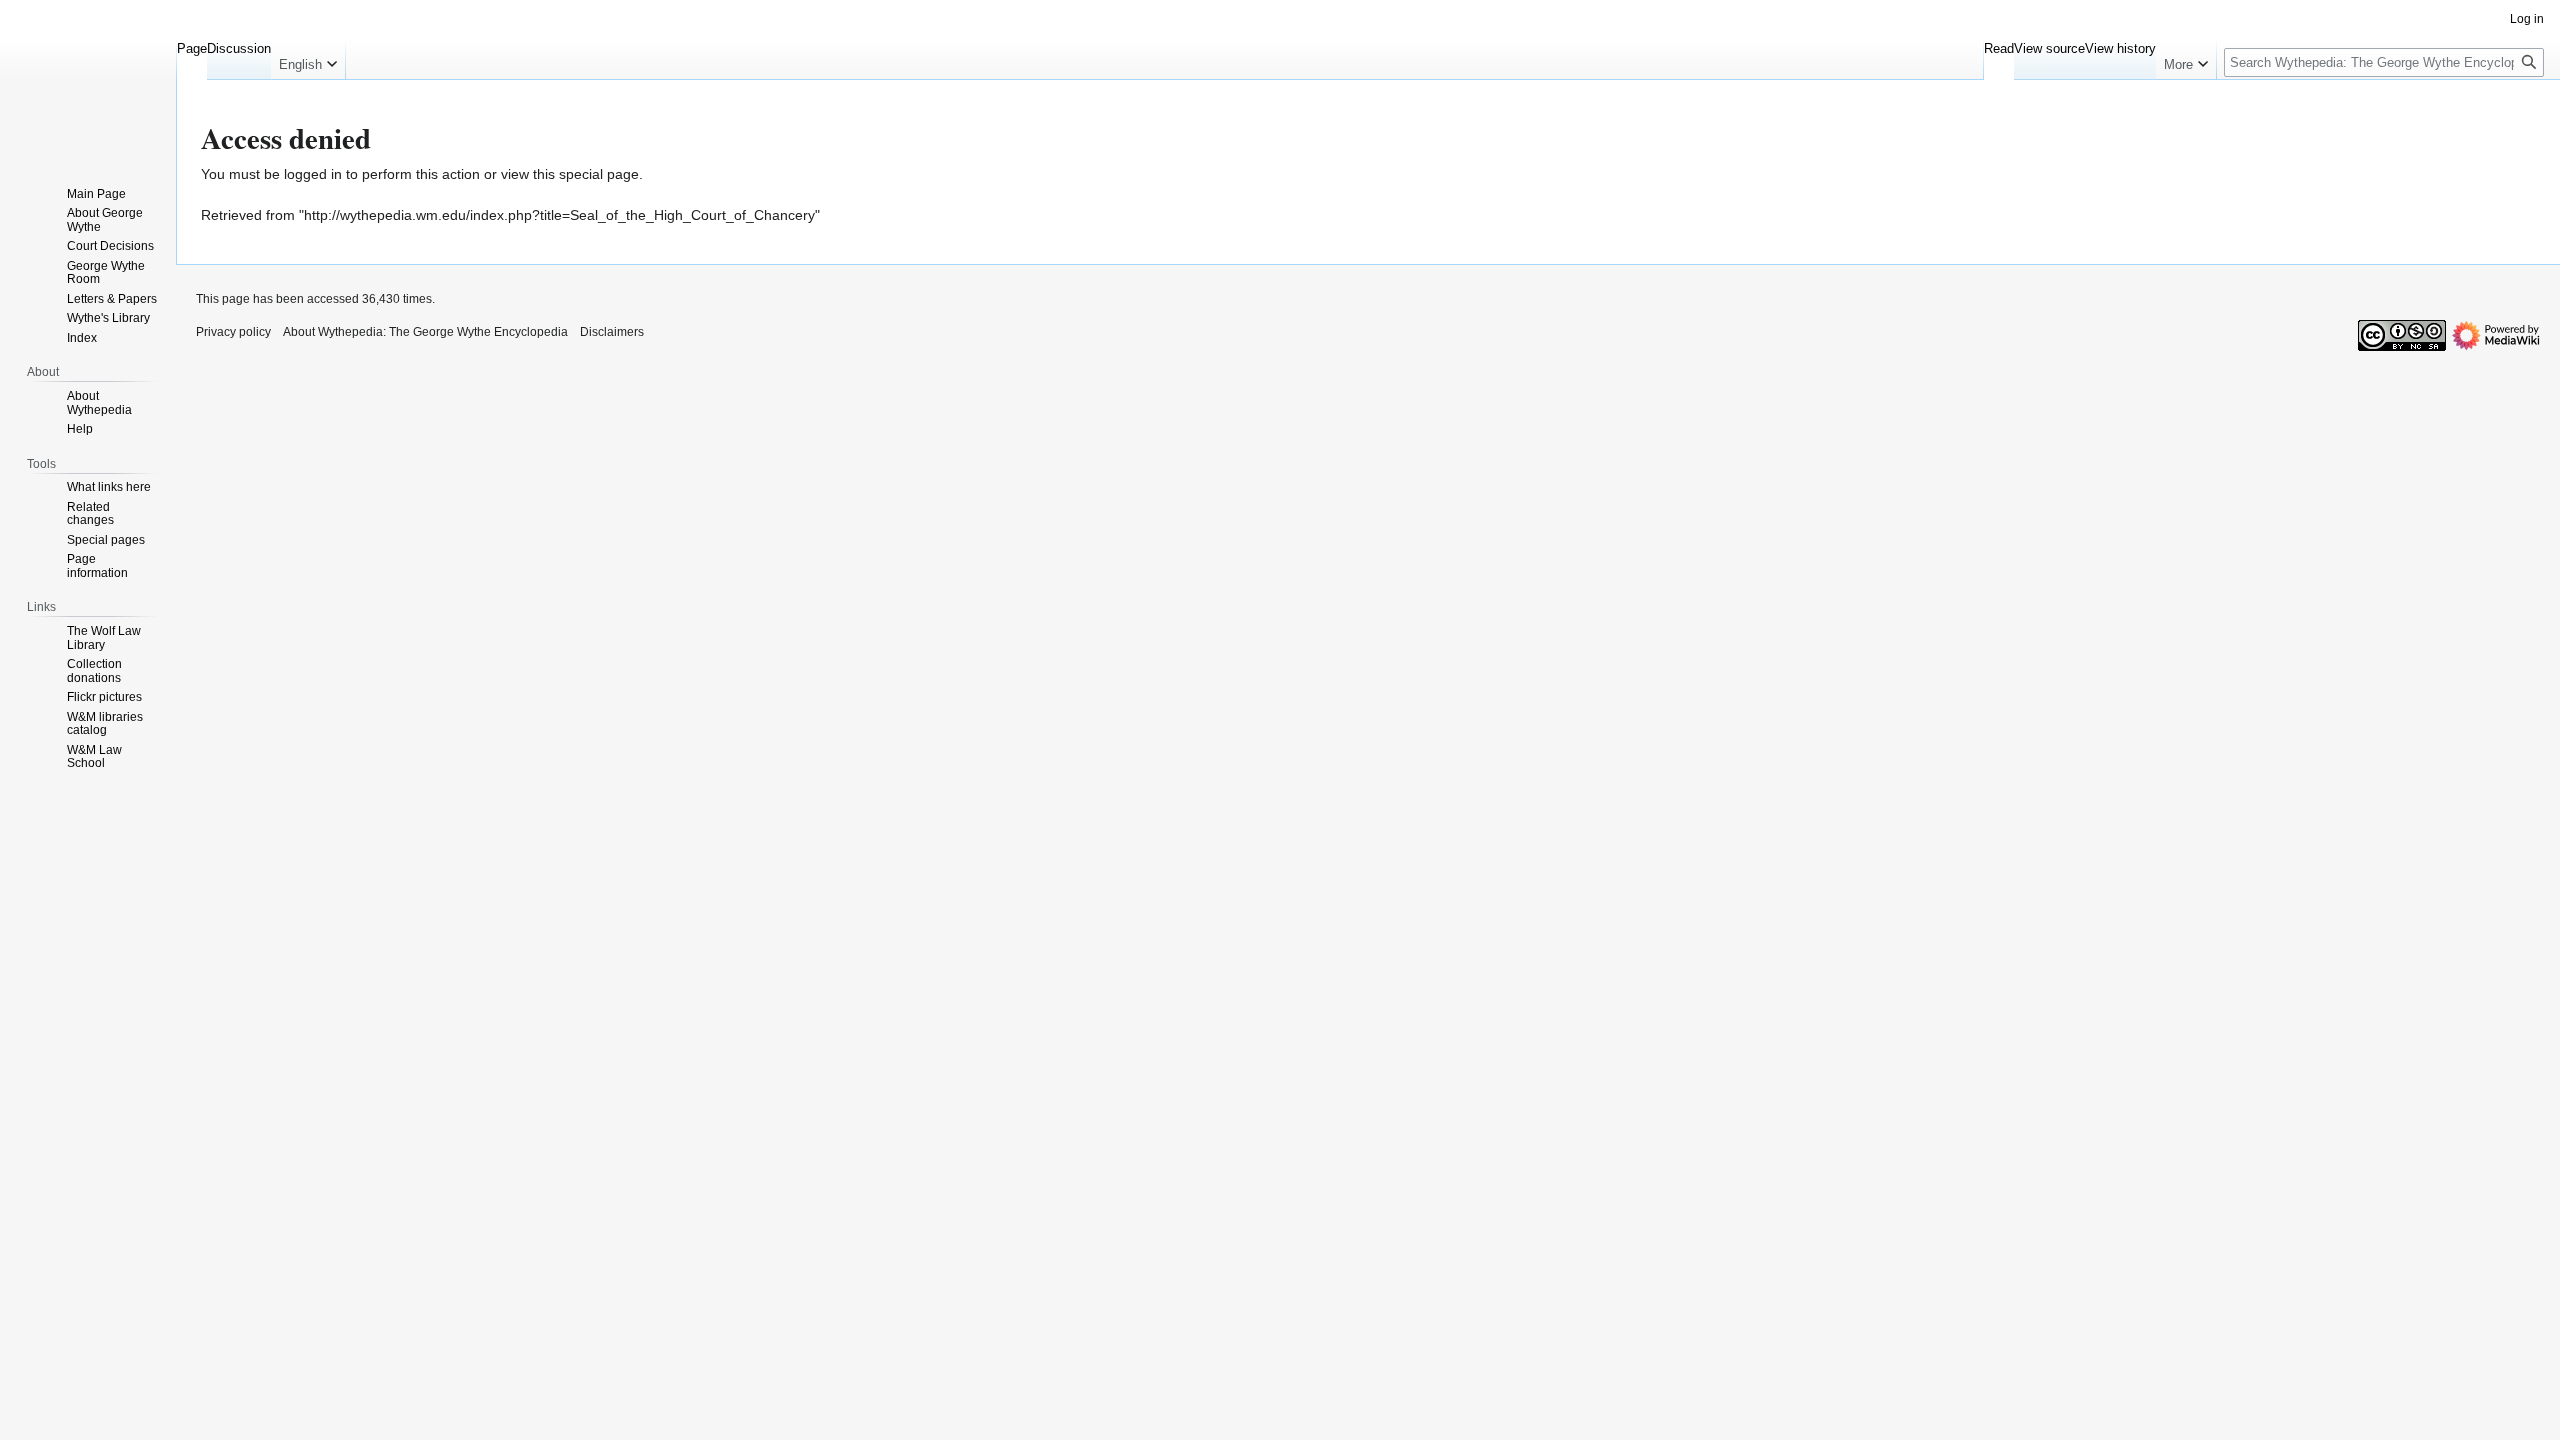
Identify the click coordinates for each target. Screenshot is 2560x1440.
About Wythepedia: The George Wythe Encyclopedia (425, 332)
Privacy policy (233, 332)
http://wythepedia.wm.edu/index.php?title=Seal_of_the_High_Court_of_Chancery (559, 215)
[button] (308, 60)
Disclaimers (612, 332)
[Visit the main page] (88, 80)
